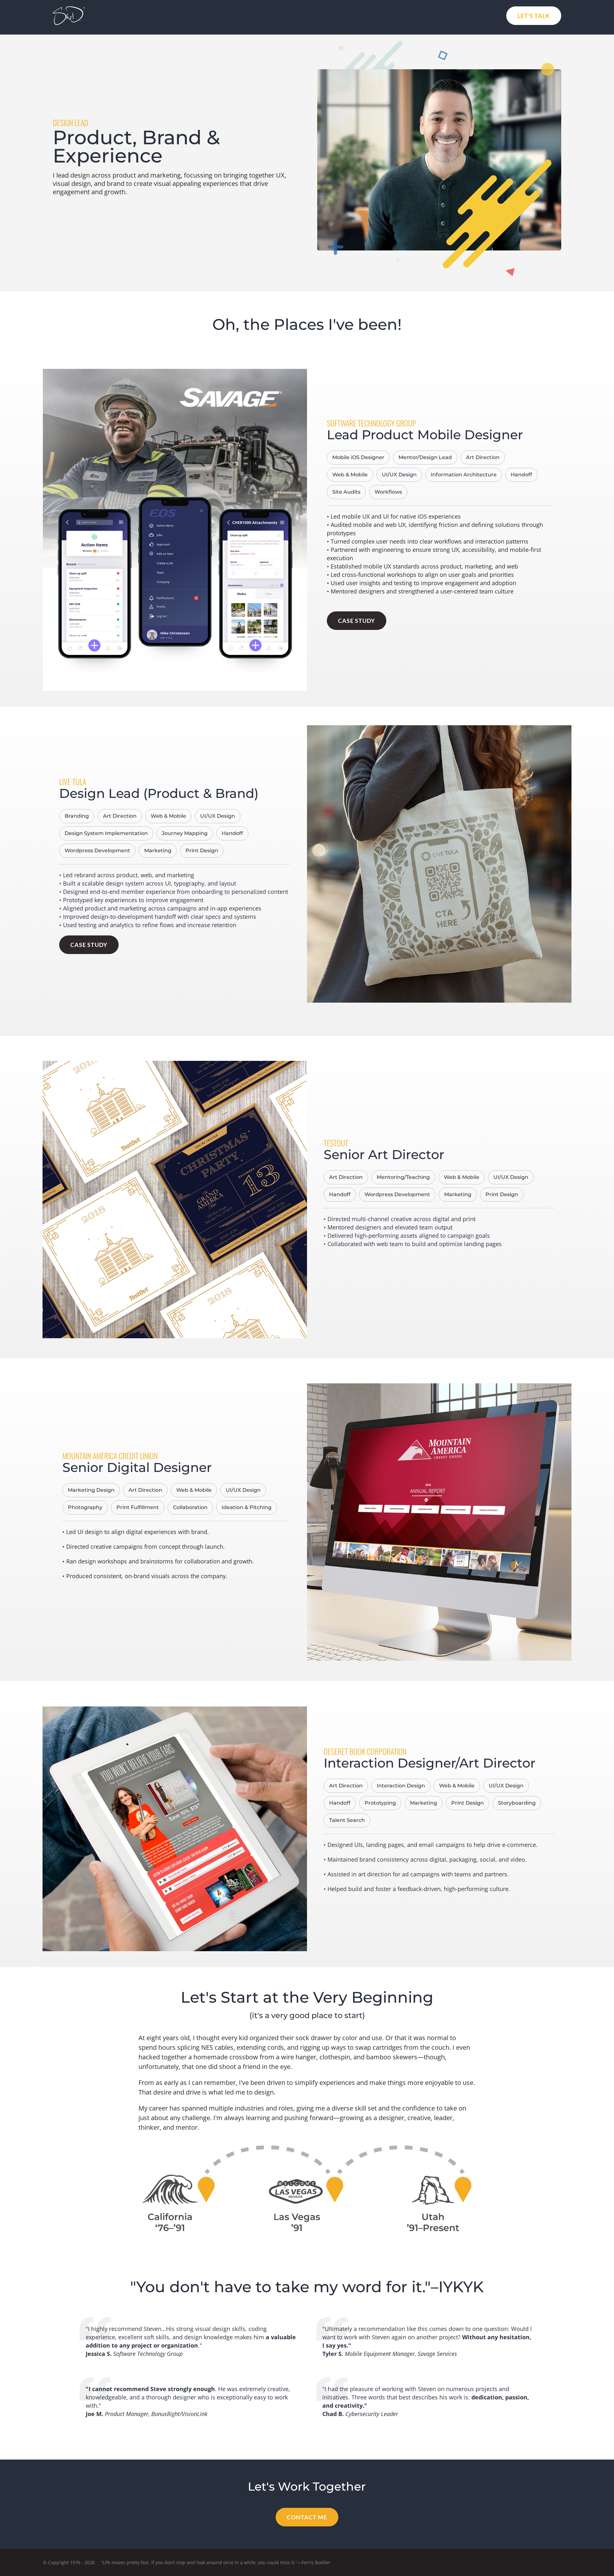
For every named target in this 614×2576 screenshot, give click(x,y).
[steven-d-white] (69, 9)
